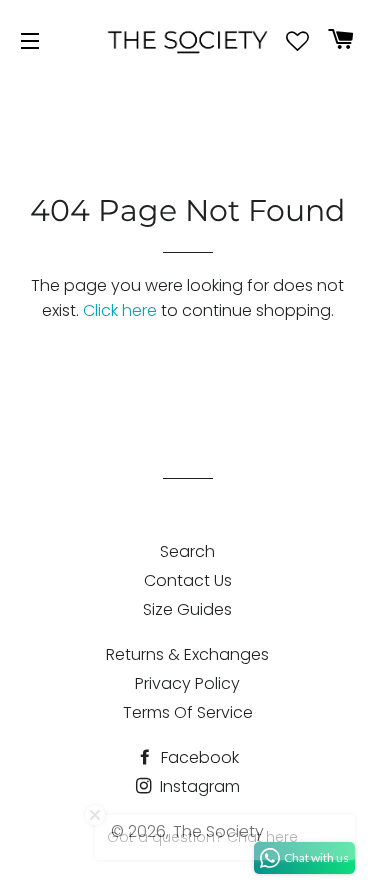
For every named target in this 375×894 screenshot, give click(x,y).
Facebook (198, 757)
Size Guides (187, 609)
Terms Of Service (188, 712)
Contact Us (188, 580)
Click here (120, 310)
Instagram (198, 786)
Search (187, 551)
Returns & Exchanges (187, 654)
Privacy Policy (187, 683)
